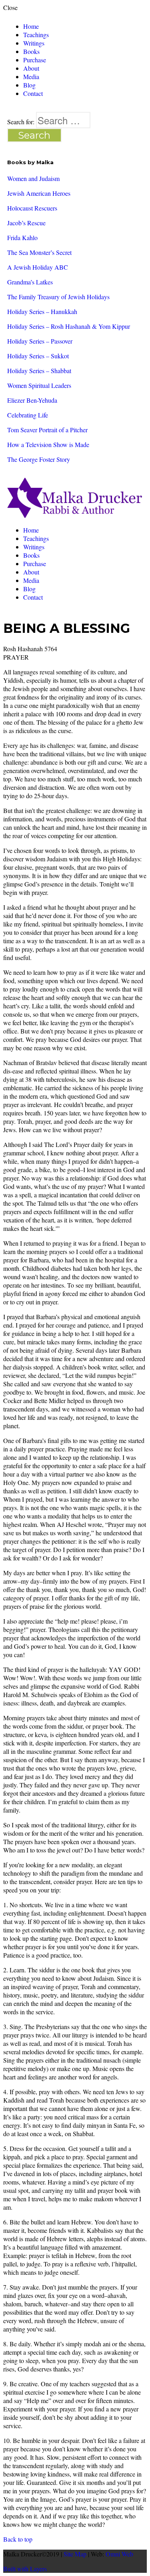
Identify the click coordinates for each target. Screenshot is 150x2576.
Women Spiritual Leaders (39, 385)
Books (31, 51)
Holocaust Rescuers (32, 208)
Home (31, 26)
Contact (33, 93)
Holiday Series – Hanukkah (42, 311)
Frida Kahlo (22, 238)
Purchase (35, 60)
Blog (29, 85)
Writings (34, 43)
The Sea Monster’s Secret (39, 252)
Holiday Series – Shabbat (39, 371)
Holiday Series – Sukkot (38, 356)
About (31, 68)
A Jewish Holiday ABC (38, 267)
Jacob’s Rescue (26, 223)
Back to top (18, 2539)
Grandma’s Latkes (30, 282)
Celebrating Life (28, 415)
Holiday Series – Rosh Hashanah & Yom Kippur (69, 326)
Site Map (75, 2554)
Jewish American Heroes (39, 193)
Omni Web (119, 2554)
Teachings (36, 35)
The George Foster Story (39, 459)
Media (31, 77)
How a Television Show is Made (48, 444)
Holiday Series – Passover (40, 341)
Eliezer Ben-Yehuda (32, 400)
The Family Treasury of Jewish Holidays (58, 297)
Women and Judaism (33, 178)
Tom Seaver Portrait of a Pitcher (47, 430)
